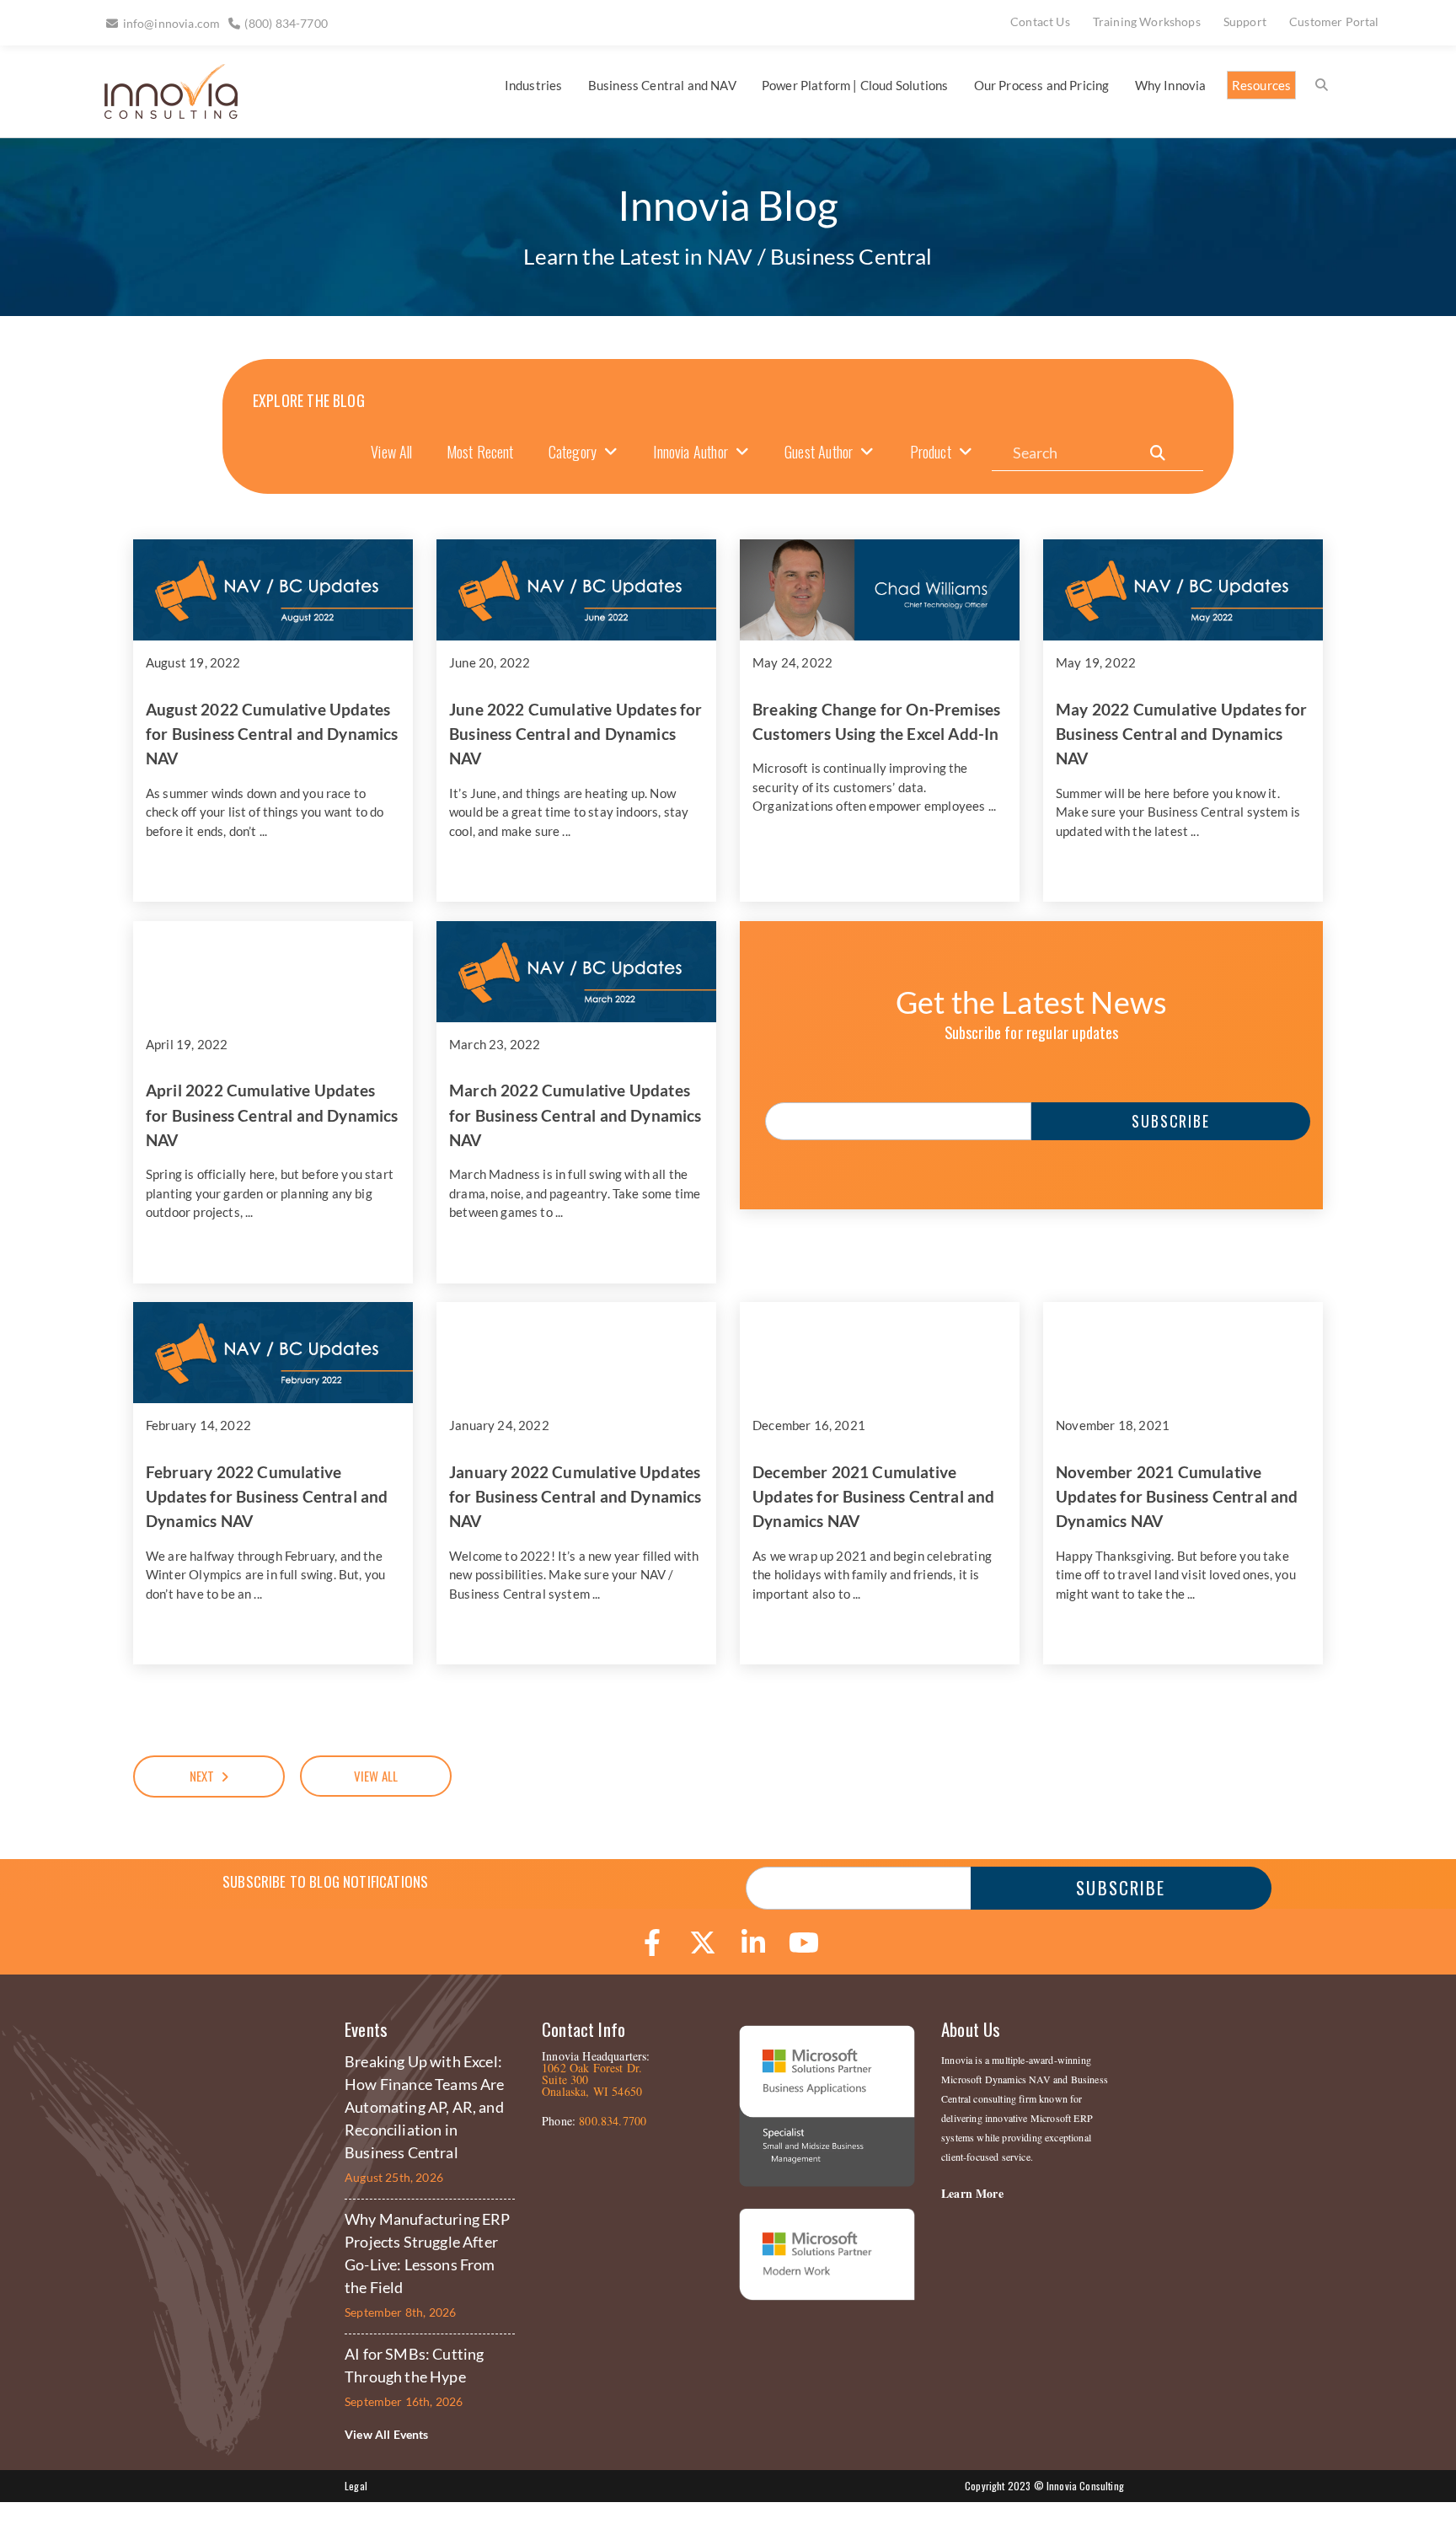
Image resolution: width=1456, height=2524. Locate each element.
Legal (356, 2486)
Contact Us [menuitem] (1040, 21)
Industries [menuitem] (534, 85)
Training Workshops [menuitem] (1147, 21)
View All (391, 452)
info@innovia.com (172, 23)
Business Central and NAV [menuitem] (662, 85)
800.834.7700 (613, 2121)
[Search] (1158, 453)
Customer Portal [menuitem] (1334, 21)
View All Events (387, 2434)
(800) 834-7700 (286, 23)
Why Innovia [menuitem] (1171, 85)
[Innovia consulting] (160, 113)
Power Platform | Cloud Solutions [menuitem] (855, 85)
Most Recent (480, 452)
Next (202, 1776)
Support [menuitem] (1245, 21)
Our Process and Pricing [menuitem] (1042, 85)
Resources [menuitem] (1262, 85)
